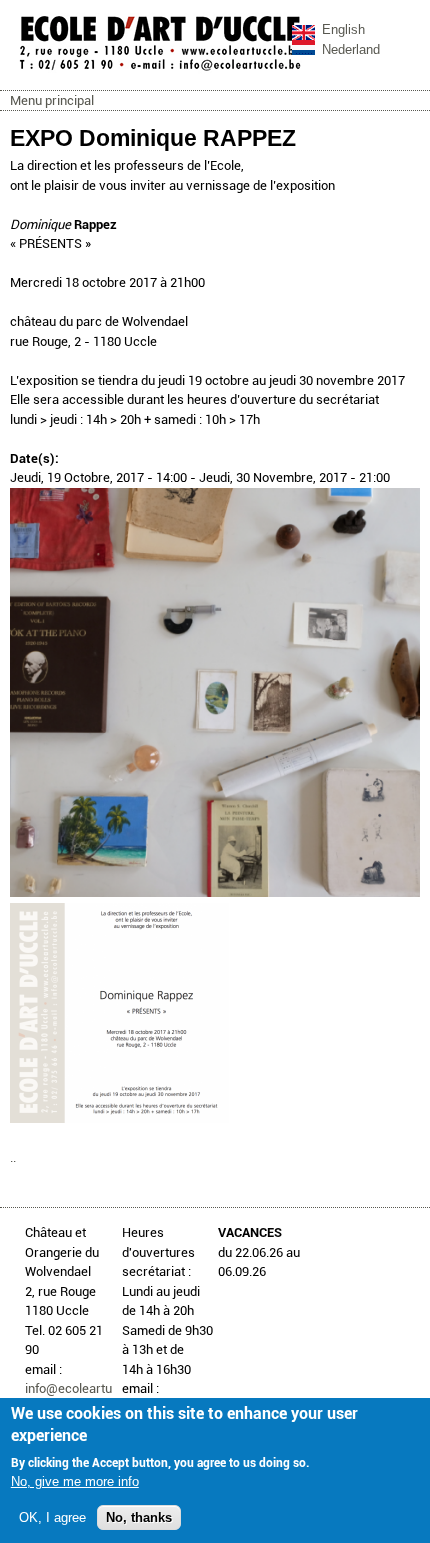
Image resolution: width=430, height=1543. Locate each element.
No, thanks (139, 1517)
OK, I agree (52, 1517)
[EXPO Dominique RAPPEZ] (215, 892)
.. (13, 1157)
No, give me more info (75, 1481)
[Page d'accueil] (160, 69)
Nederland (351, 49)
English (343, 29)
